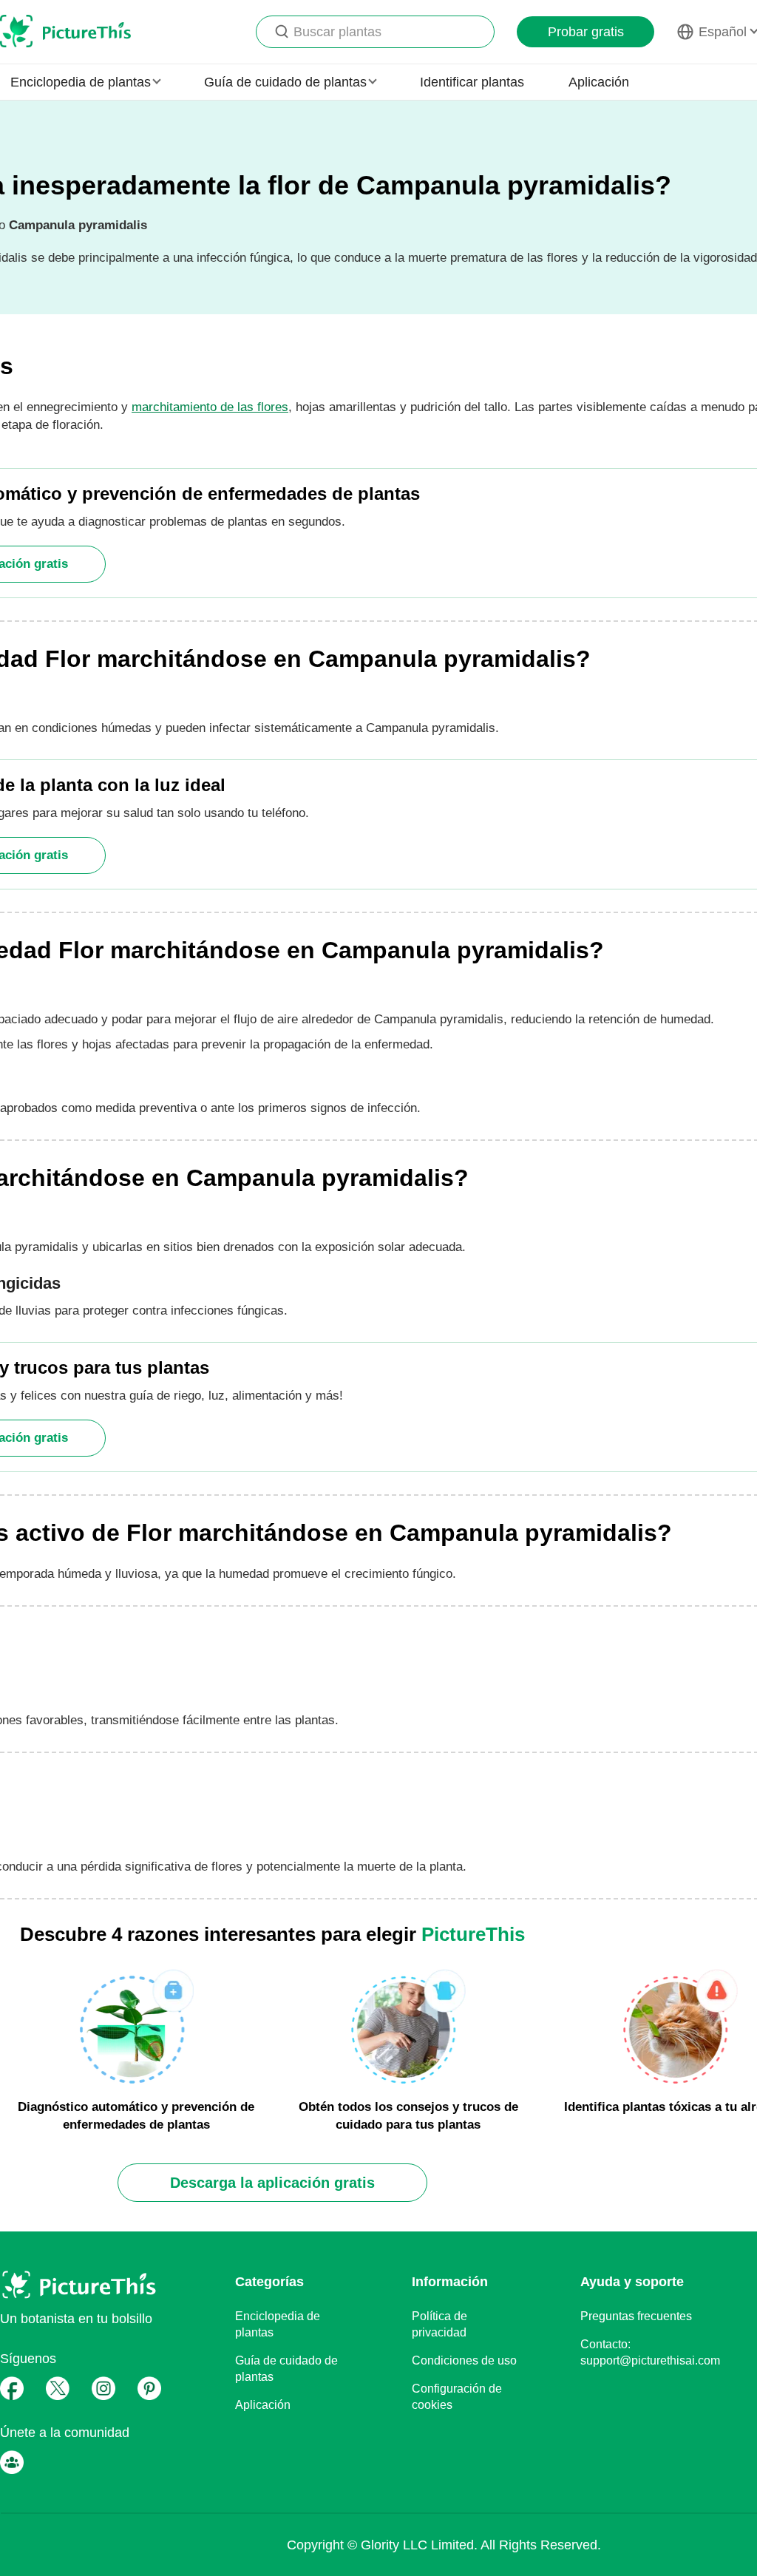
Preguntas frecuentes (636, 2316)
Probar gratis (586, 32)
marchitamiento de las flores (210, 407)
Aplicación (599, 82)
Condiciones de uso (464, 2360)
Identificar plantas (472, 82)
